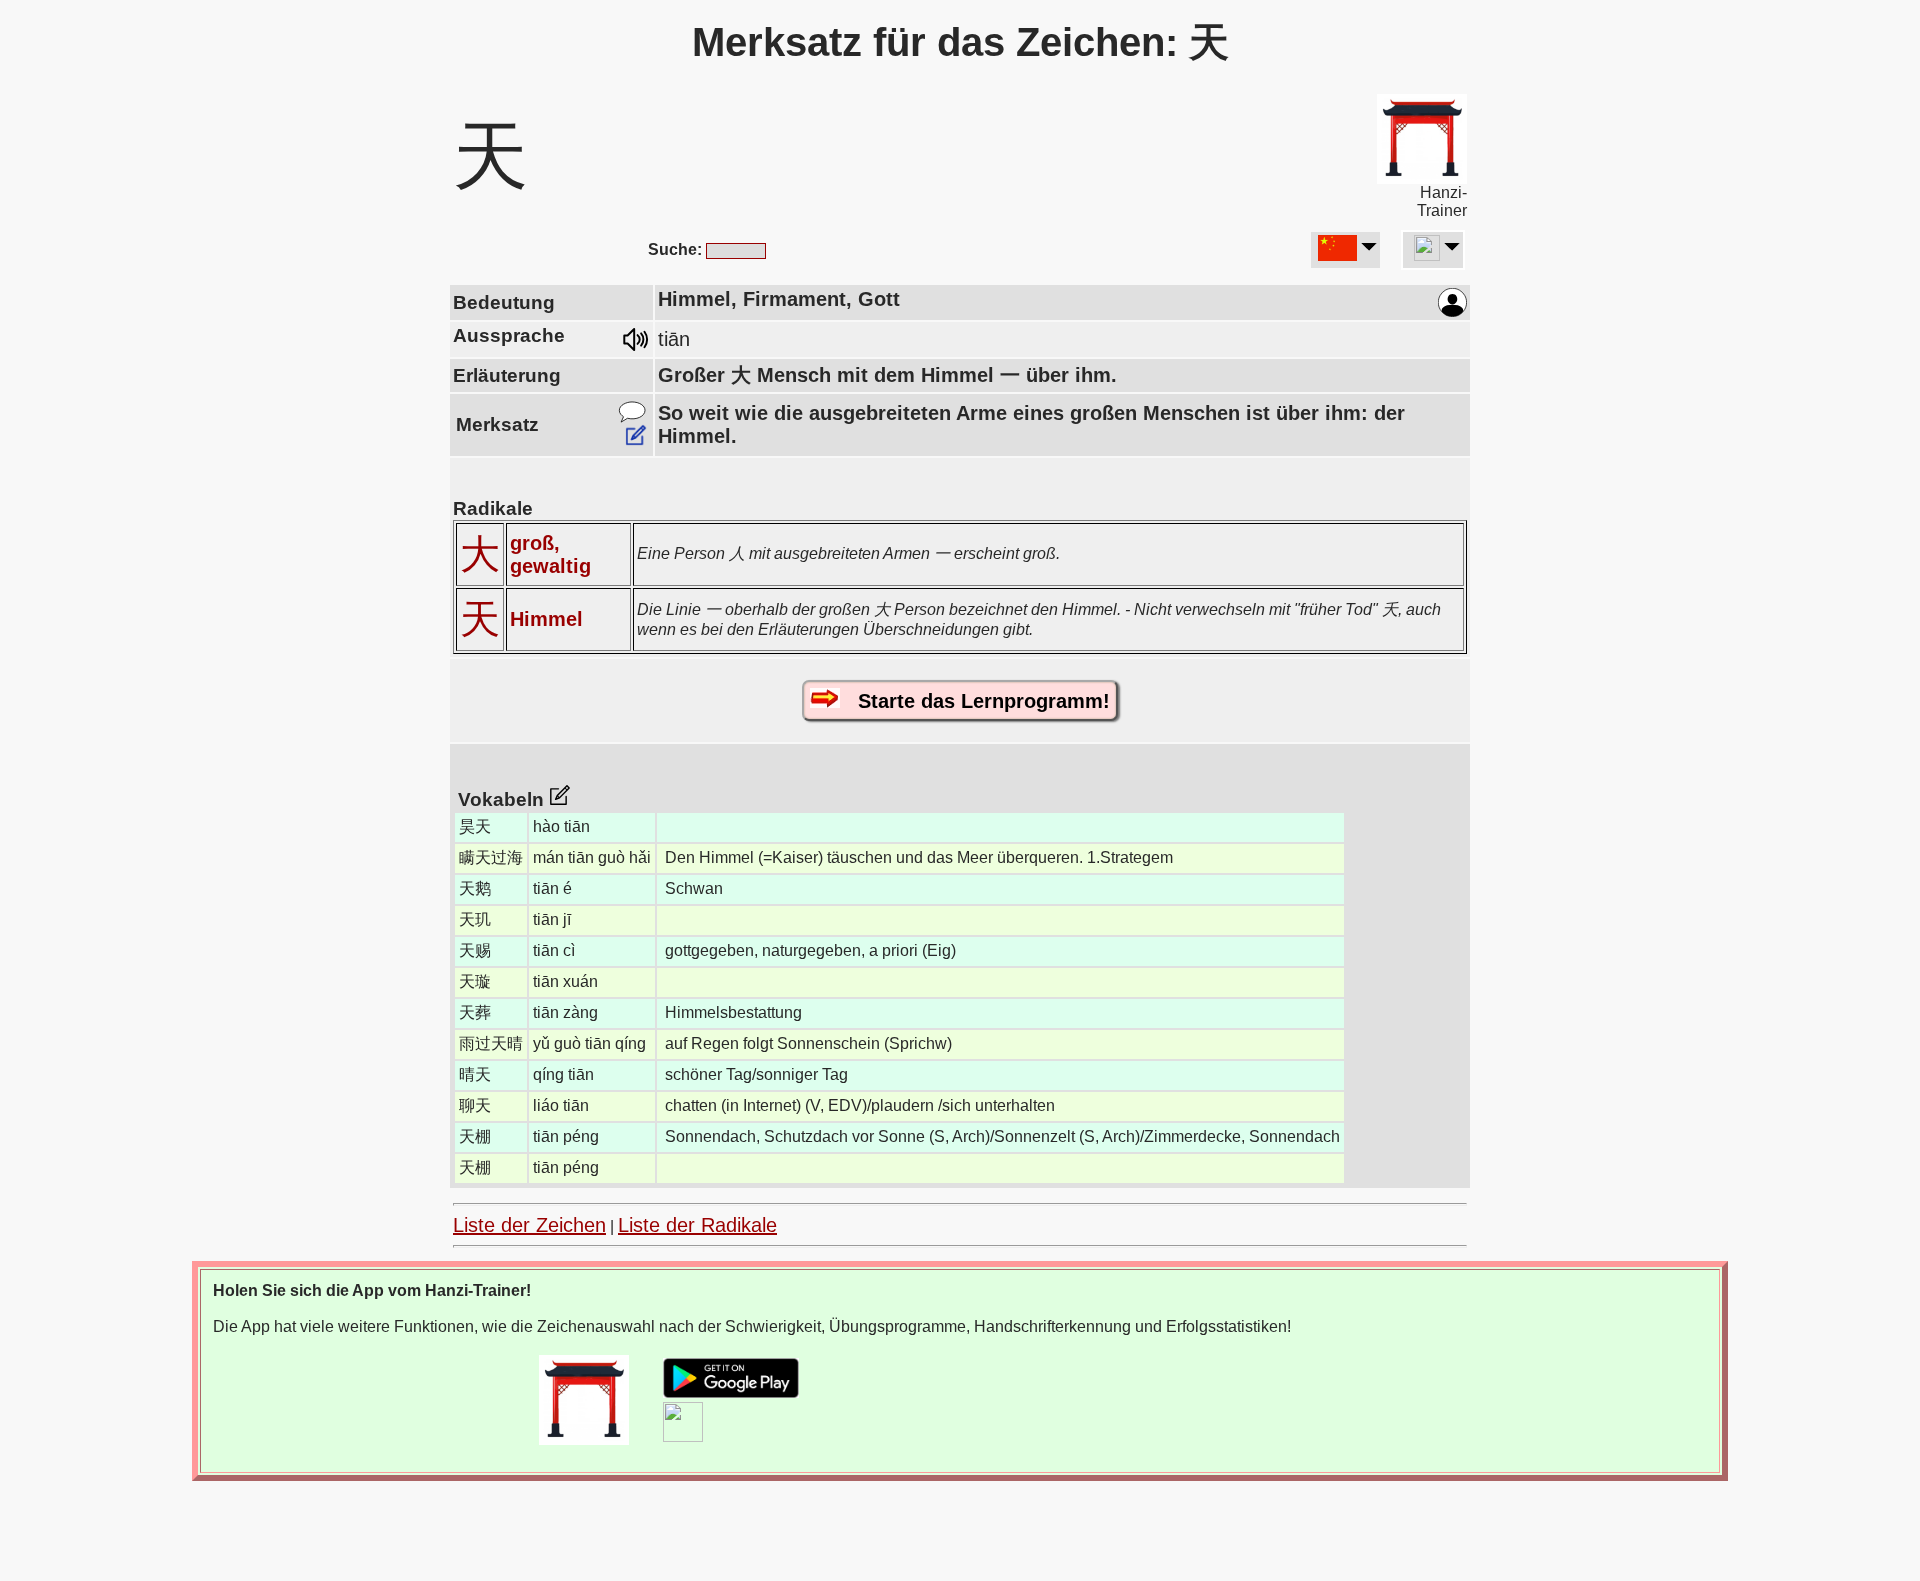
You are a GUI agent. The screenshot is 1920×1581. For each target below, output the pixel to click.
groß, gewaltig (550, 554)
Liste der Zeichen (529, 1225)
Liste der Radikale (697, 1225)
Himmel (546, 619)
